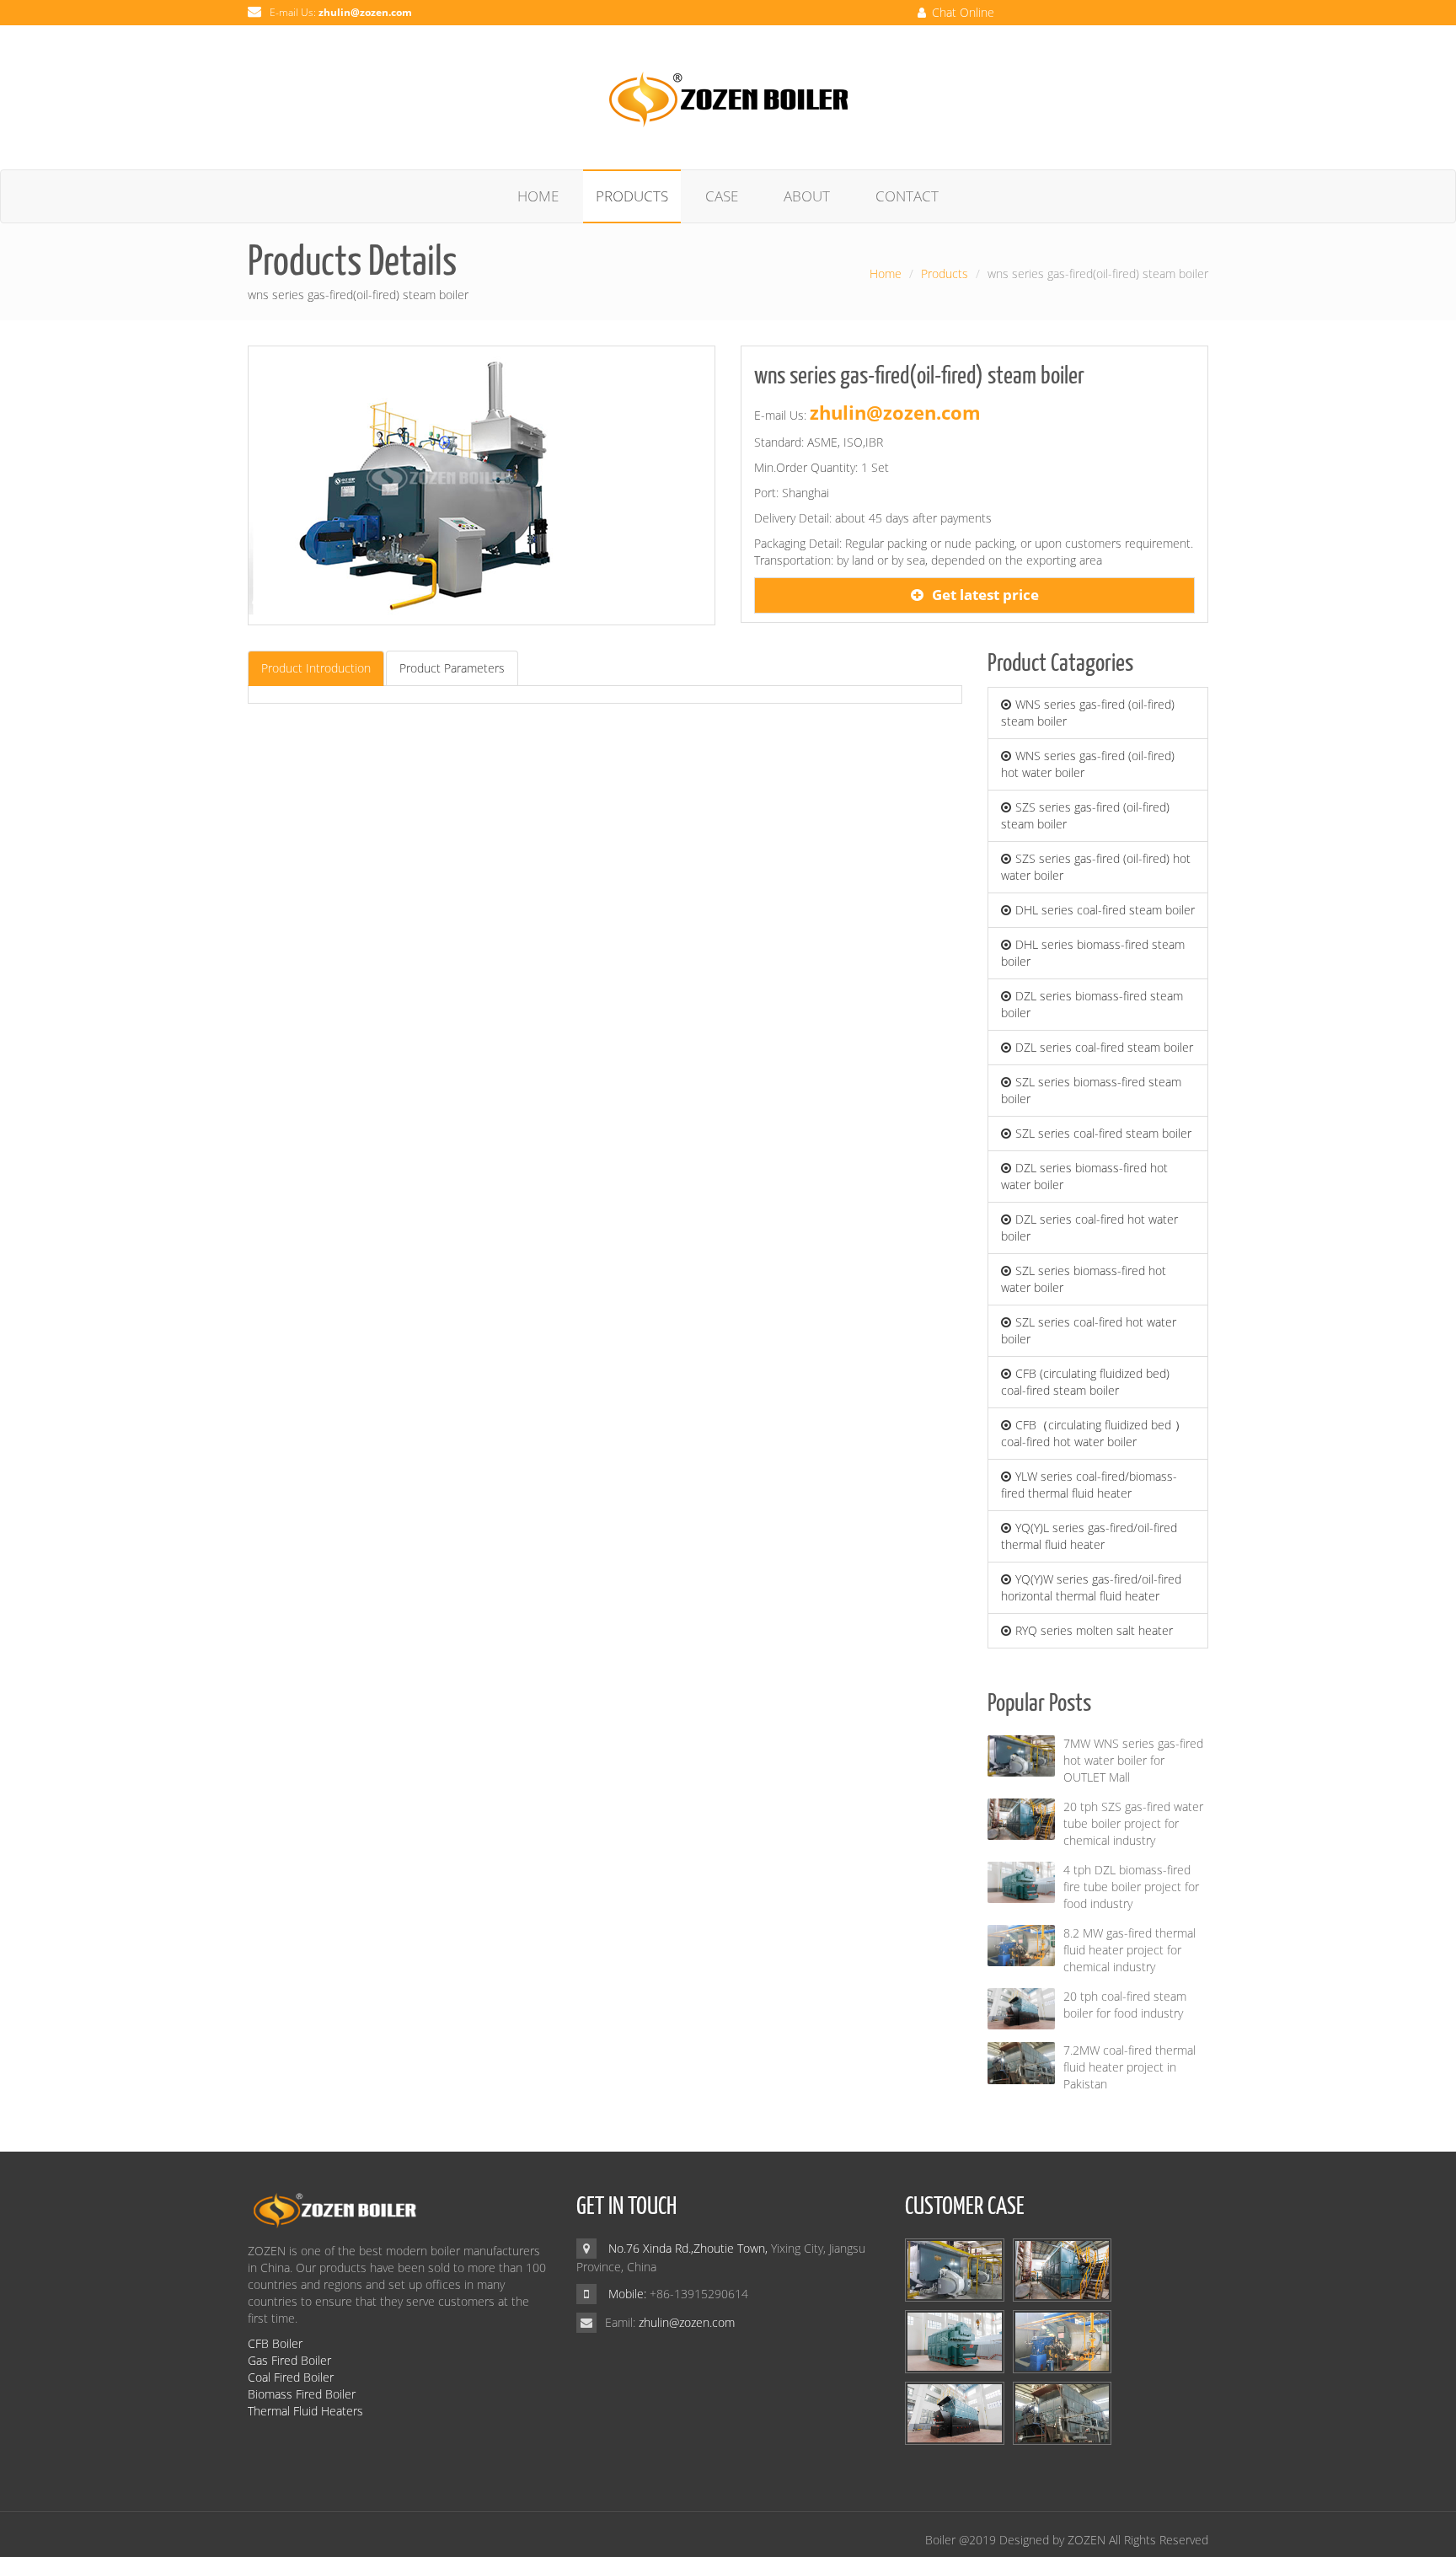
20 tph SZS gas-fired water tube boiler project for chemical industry (1133, 1823)
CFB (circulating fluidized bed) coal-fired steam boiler (1085, 1382)
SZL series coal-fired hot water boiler (1089, 1330)
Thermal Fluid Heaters (305, 2411)
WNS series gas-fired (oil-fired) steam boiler (1088, 713)
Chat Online (961, 12)
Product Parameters (452, 668)
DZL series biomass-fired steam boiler (1092, 1004)
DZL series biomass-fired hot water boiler (1084, 1176)
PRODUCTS (632, 196)
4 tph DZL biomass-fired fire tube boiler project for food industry (1131, 1887)
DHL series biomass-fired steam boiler (1093, 953)
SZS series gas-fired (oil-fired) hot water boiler (1096, 867)
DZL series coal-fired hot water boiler (1089, 1228)
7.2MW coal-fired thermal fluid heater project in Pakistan (1129, 2067)
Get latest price (985, 595)
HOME (538, 196)
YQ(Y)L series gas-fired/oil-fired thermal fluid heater (1089, 1536)
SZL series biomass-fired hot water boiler (1084, 1279)
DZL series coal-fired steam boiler (1104, 1047)
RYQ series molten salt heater (1094, 1630)
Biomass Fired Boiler (302, 2394)
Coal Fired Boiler (291, 2377)
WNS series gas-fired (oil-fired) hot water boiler (1088, 764)
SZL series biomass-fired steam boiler (1091, 1090)
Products (945, 273)
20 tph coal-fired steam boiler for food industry (1125, 2005)
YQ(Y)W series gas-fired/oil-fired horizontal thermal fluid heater (1091, 1587)
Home (886, 273)
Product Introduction (316, 668)
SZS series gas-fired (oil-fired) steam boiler (1085, 815)
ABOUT (807, 196)
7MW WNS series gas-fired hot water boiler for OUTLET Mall (1133, 1760)
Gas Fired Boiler (289, 2360)
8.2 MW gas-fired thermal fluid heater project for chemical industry (1129, 1950)
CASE (722, 196)
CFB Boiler (275, 2343)
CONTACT (907, 196)
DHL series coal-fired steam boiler (1105, 910)
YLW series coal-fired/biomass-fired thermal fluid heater (1089, 1485)
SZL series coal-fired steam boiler (1103, 1133)
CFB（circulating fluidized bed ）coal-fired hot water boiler (1094, 1433)
